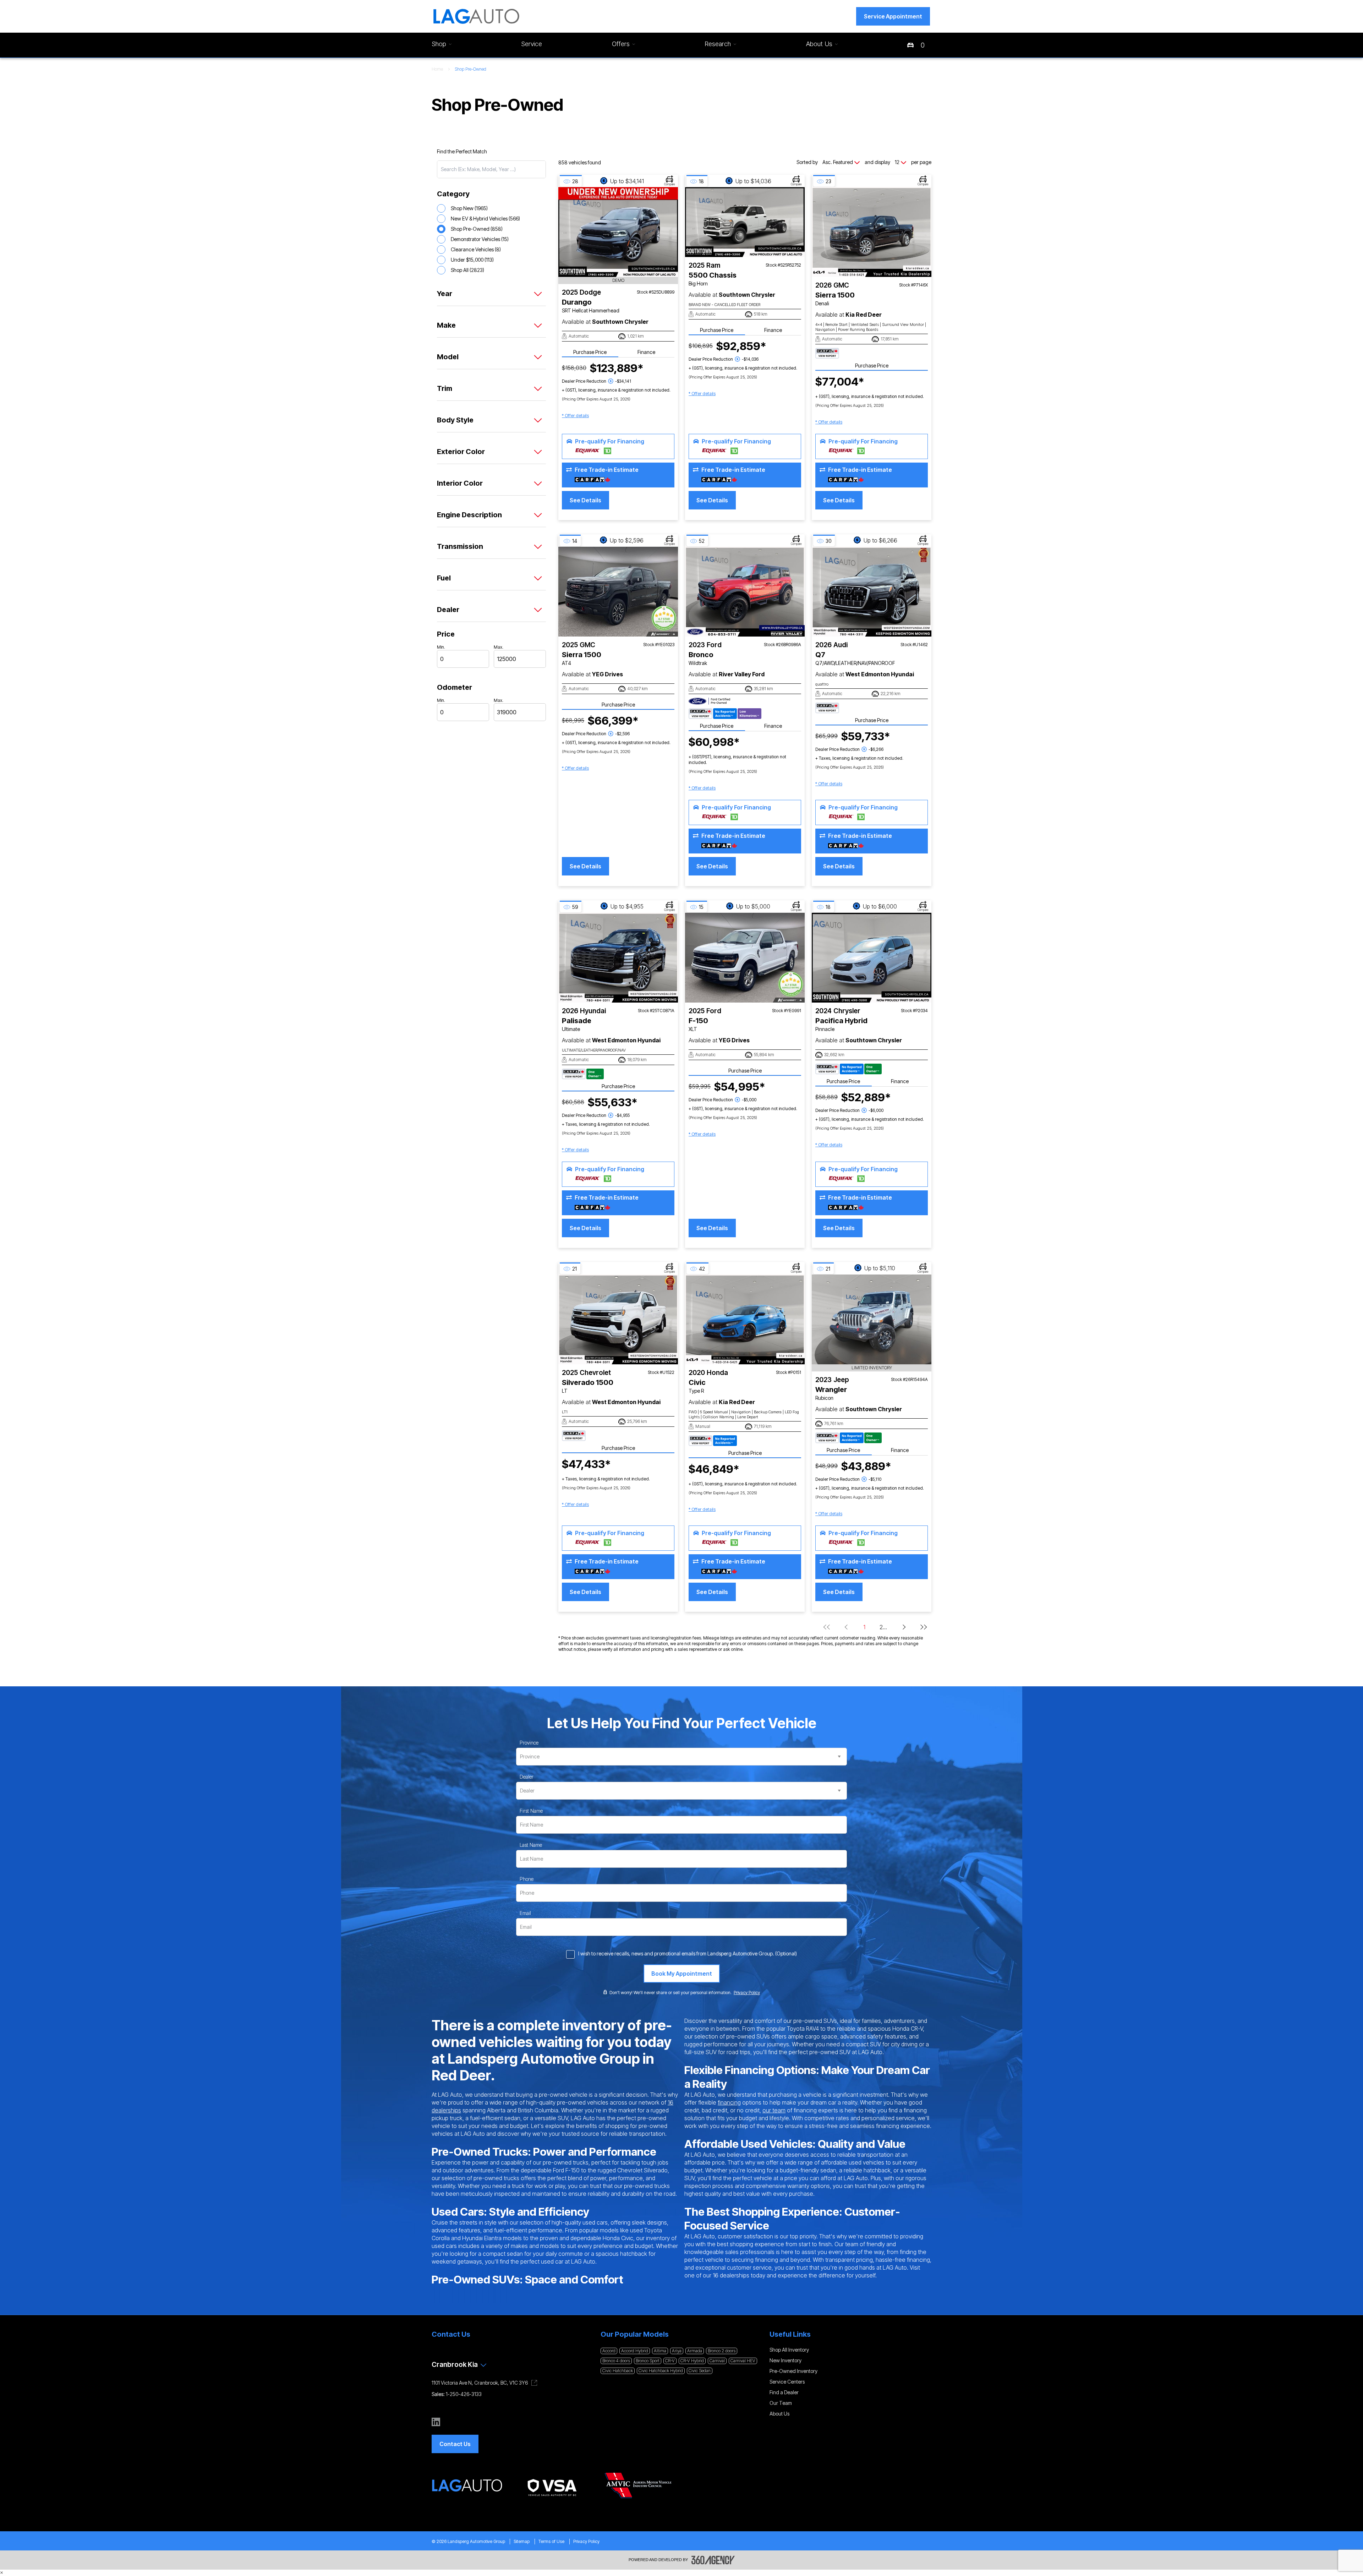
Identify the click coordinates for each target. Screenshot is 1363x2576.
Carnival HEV (743, 2361)
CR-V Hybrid (692, 2361)
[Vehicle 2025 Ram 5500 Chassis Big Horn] (745, 222)
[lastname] (531, 1845)
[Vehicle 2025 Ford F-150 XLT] (745, 958)
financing (729, 2102)
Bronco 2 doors (722, 2351)
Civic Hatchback (618, 2371)
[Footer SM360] (713, 2560)
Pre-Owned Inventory (793, 2371)
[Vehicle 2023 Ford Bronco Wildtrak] (745, 592)
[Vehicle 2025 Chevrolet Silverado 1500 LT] (618, 1319)
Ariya (677, 2351)
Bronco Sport (648, 2361)
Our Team (781, 2403)
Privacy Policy (586, 2541)
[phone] (527, 1879)
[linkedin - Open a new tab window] (436, 2422)
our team (774, 2110)
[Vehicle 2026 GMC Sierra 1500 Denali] (872, 232)
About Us (779, 2414)
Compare (670, 184)
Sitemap (522, 2541)
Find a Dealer (784, 2392)
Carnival (717, 2361)
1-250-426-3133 (464, 2394)
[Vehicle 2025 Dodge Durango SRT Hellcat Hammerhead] (618, 232)
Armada (695, 2351)
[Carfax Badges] (827, 353)
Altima (660, 2351)
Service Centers (787, 2382)
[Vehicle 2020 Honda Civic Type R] (745, 1319)
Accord (609, 2351)
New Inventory (785, 2360)
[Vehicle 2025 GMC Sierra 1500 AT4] (618, 592)
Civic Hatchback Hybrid (661, 2371)
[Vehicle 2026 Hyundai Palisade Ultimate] (618, 958)
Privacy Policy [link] (747, 1993)
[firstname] (531, 1811)
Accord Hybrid (635, 2351)
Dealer (527, 1777)
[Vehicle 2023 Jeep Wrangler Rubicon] (872, 1319)
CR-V (670, 2361)
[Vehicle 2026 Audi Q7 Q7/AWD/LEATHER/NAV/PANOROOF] (872, 592)
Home (437, 69)
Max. (499, 647)
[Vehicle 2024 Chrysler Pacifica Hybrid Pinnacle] (872, 958)
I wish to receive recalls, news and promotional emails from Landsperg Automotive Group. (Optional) (688, 1953)
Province (529, 1743)
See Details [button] (585, 500)
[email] (525, 1913)
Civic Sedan (700, 2371)
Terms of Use (551, 2541)
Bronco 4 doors (616, 2361)
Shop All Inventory (789, 2350)
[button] (893, 16)
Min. (441, 647)
